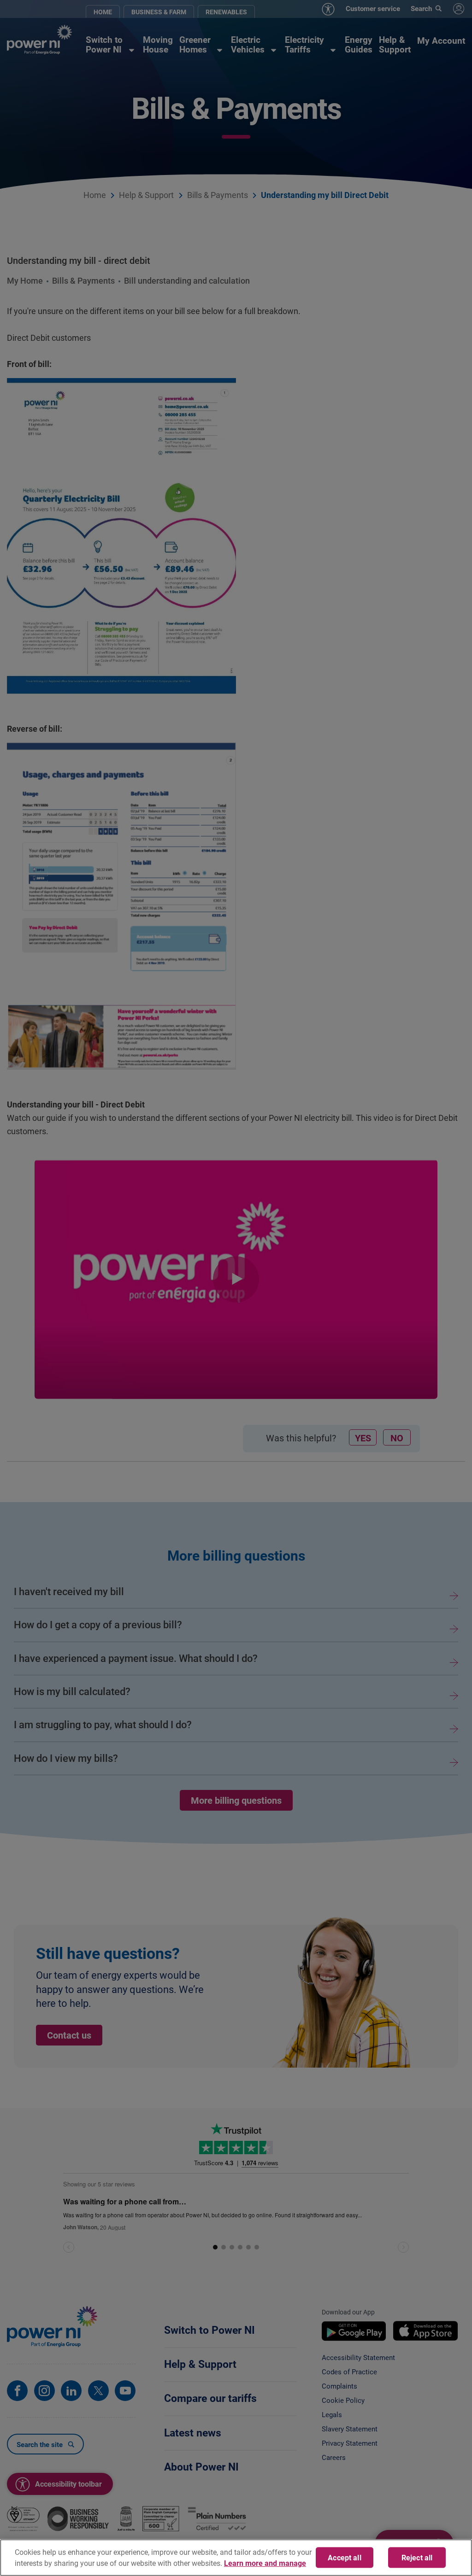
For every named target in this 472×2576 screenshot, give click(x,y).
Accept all (345, 2557)
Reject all (417, 2557)
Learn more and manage (265, 2563)
